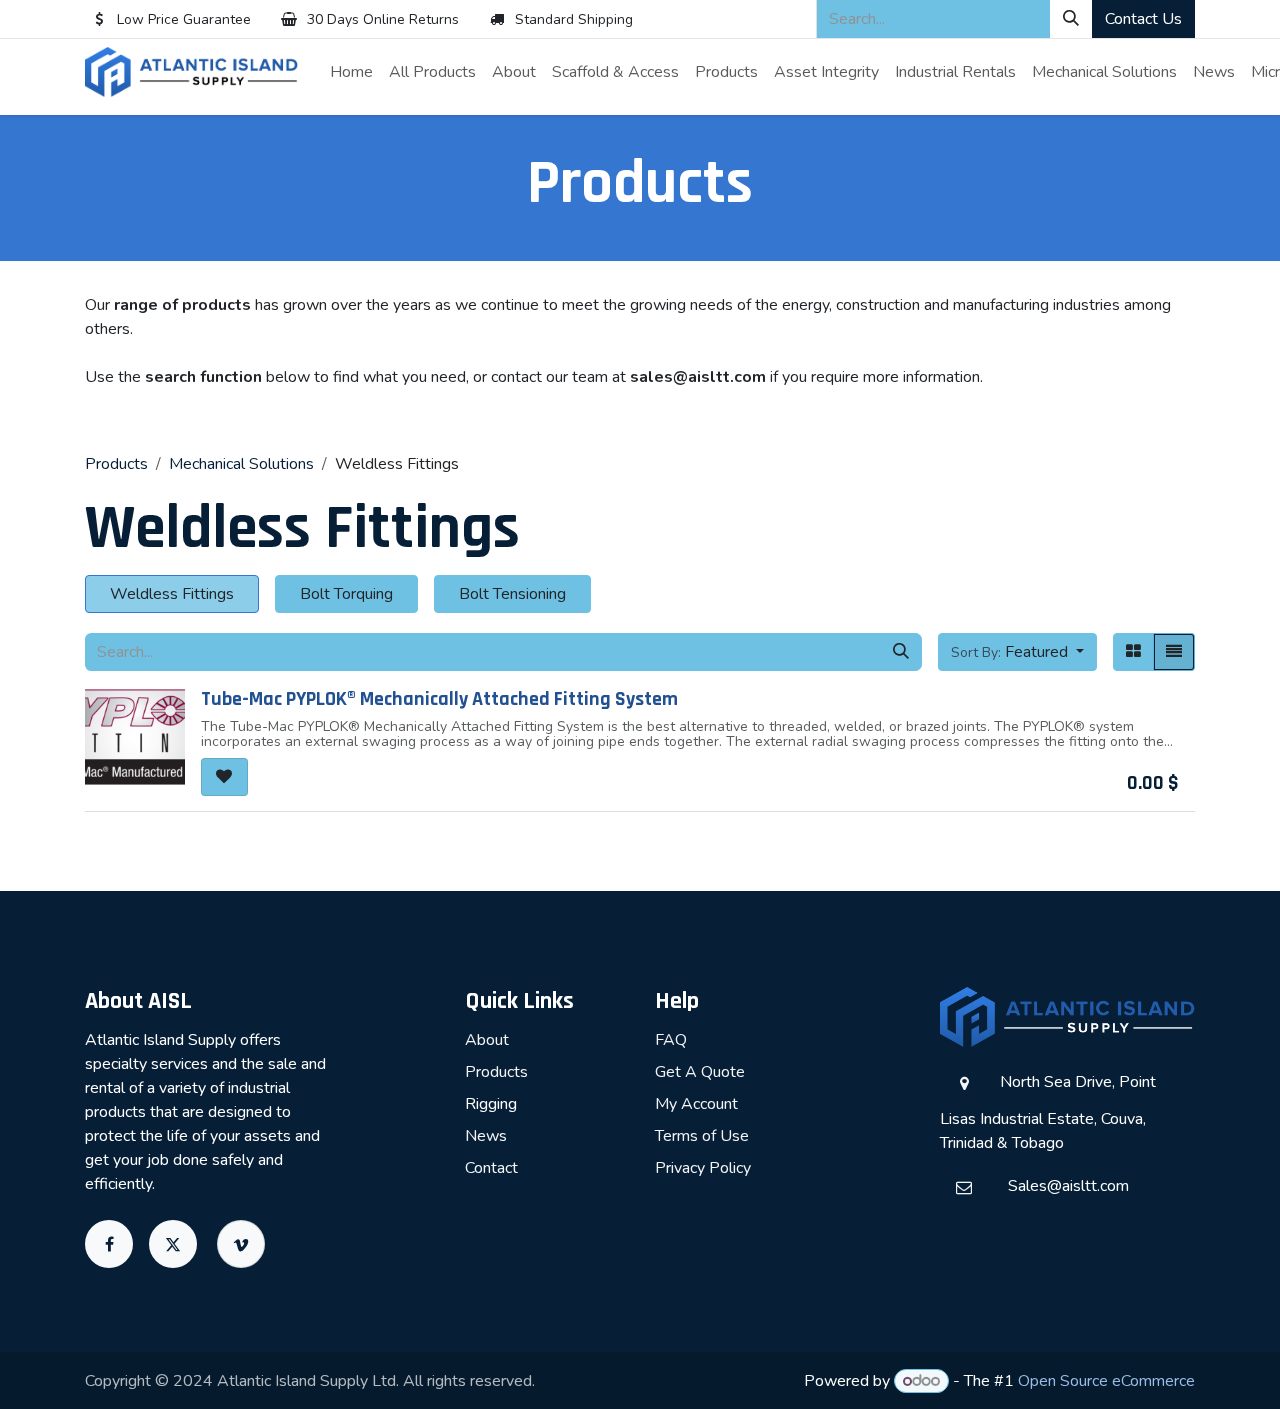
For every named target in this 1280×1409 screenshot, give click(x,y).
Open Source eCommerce (1106, 1381)
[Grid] (1133, 652)
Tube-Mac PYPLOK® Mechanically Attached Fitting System (439, 699)
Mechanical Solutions (241, 464)
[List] (1174, 652)
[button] (1017, 652)
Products (116, 464)
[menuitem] (351, 72)
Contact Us (1143, 19)
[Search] (1071, 19)
